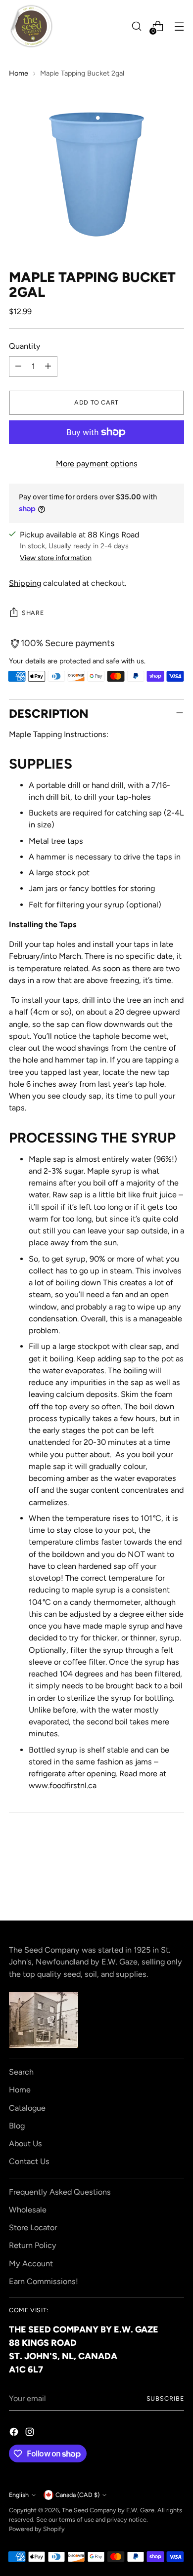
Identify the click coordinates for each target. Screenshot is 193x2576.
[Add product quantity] (48, 367)
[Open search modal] (136, 26)
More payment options (97, 464)
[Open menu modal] (179, 26)
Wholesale (28, 2210)
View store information (56, 558)
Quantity (25, 346)
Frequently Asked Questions (60, 2192)
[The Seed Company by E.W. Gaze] (31, 26)
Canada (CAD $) (77, 2495)
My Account (31, 2264)
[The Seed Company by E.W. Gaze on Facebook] (15, 2433)
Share (33, 613)
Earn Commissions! (44, 2281)
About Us (25, 2144)
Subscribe (165, 2398)
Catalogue (27, 2108)
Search (21, 2072)
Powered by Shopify (37, 2529)
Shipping (25, 583)
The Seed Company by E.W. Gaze (108, 2510)
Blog (17, 2126)
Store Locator (33, 2228)
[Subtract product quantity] (18, 367)
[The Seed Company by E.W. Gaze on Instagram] (31, 2433)
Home (19, 73)
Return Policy (33, 2245)
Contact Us (29, 2161)
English (19, 2495)
